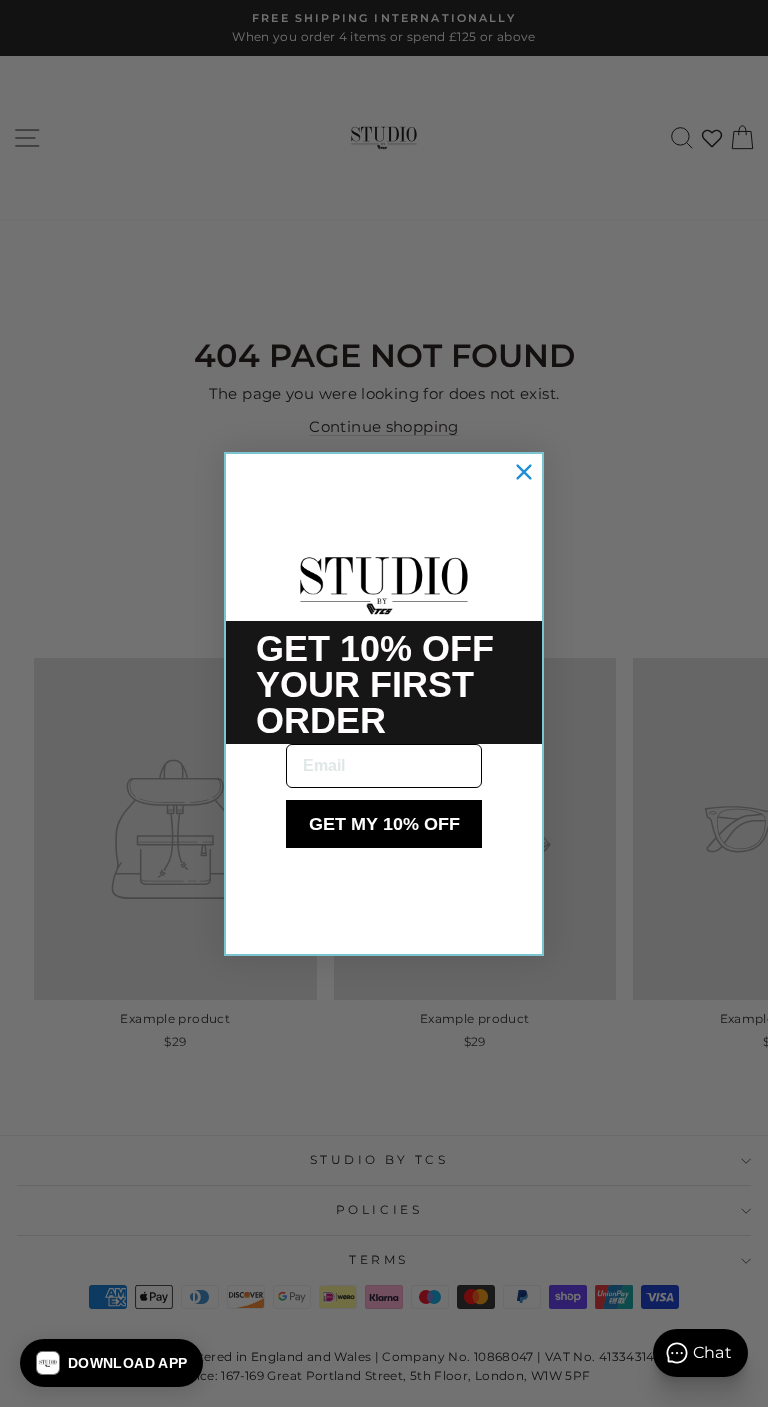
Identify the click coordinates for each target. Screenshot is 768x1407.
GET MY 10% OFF (384, 824)
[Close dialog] (524, 472)
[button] (111, 1363)
